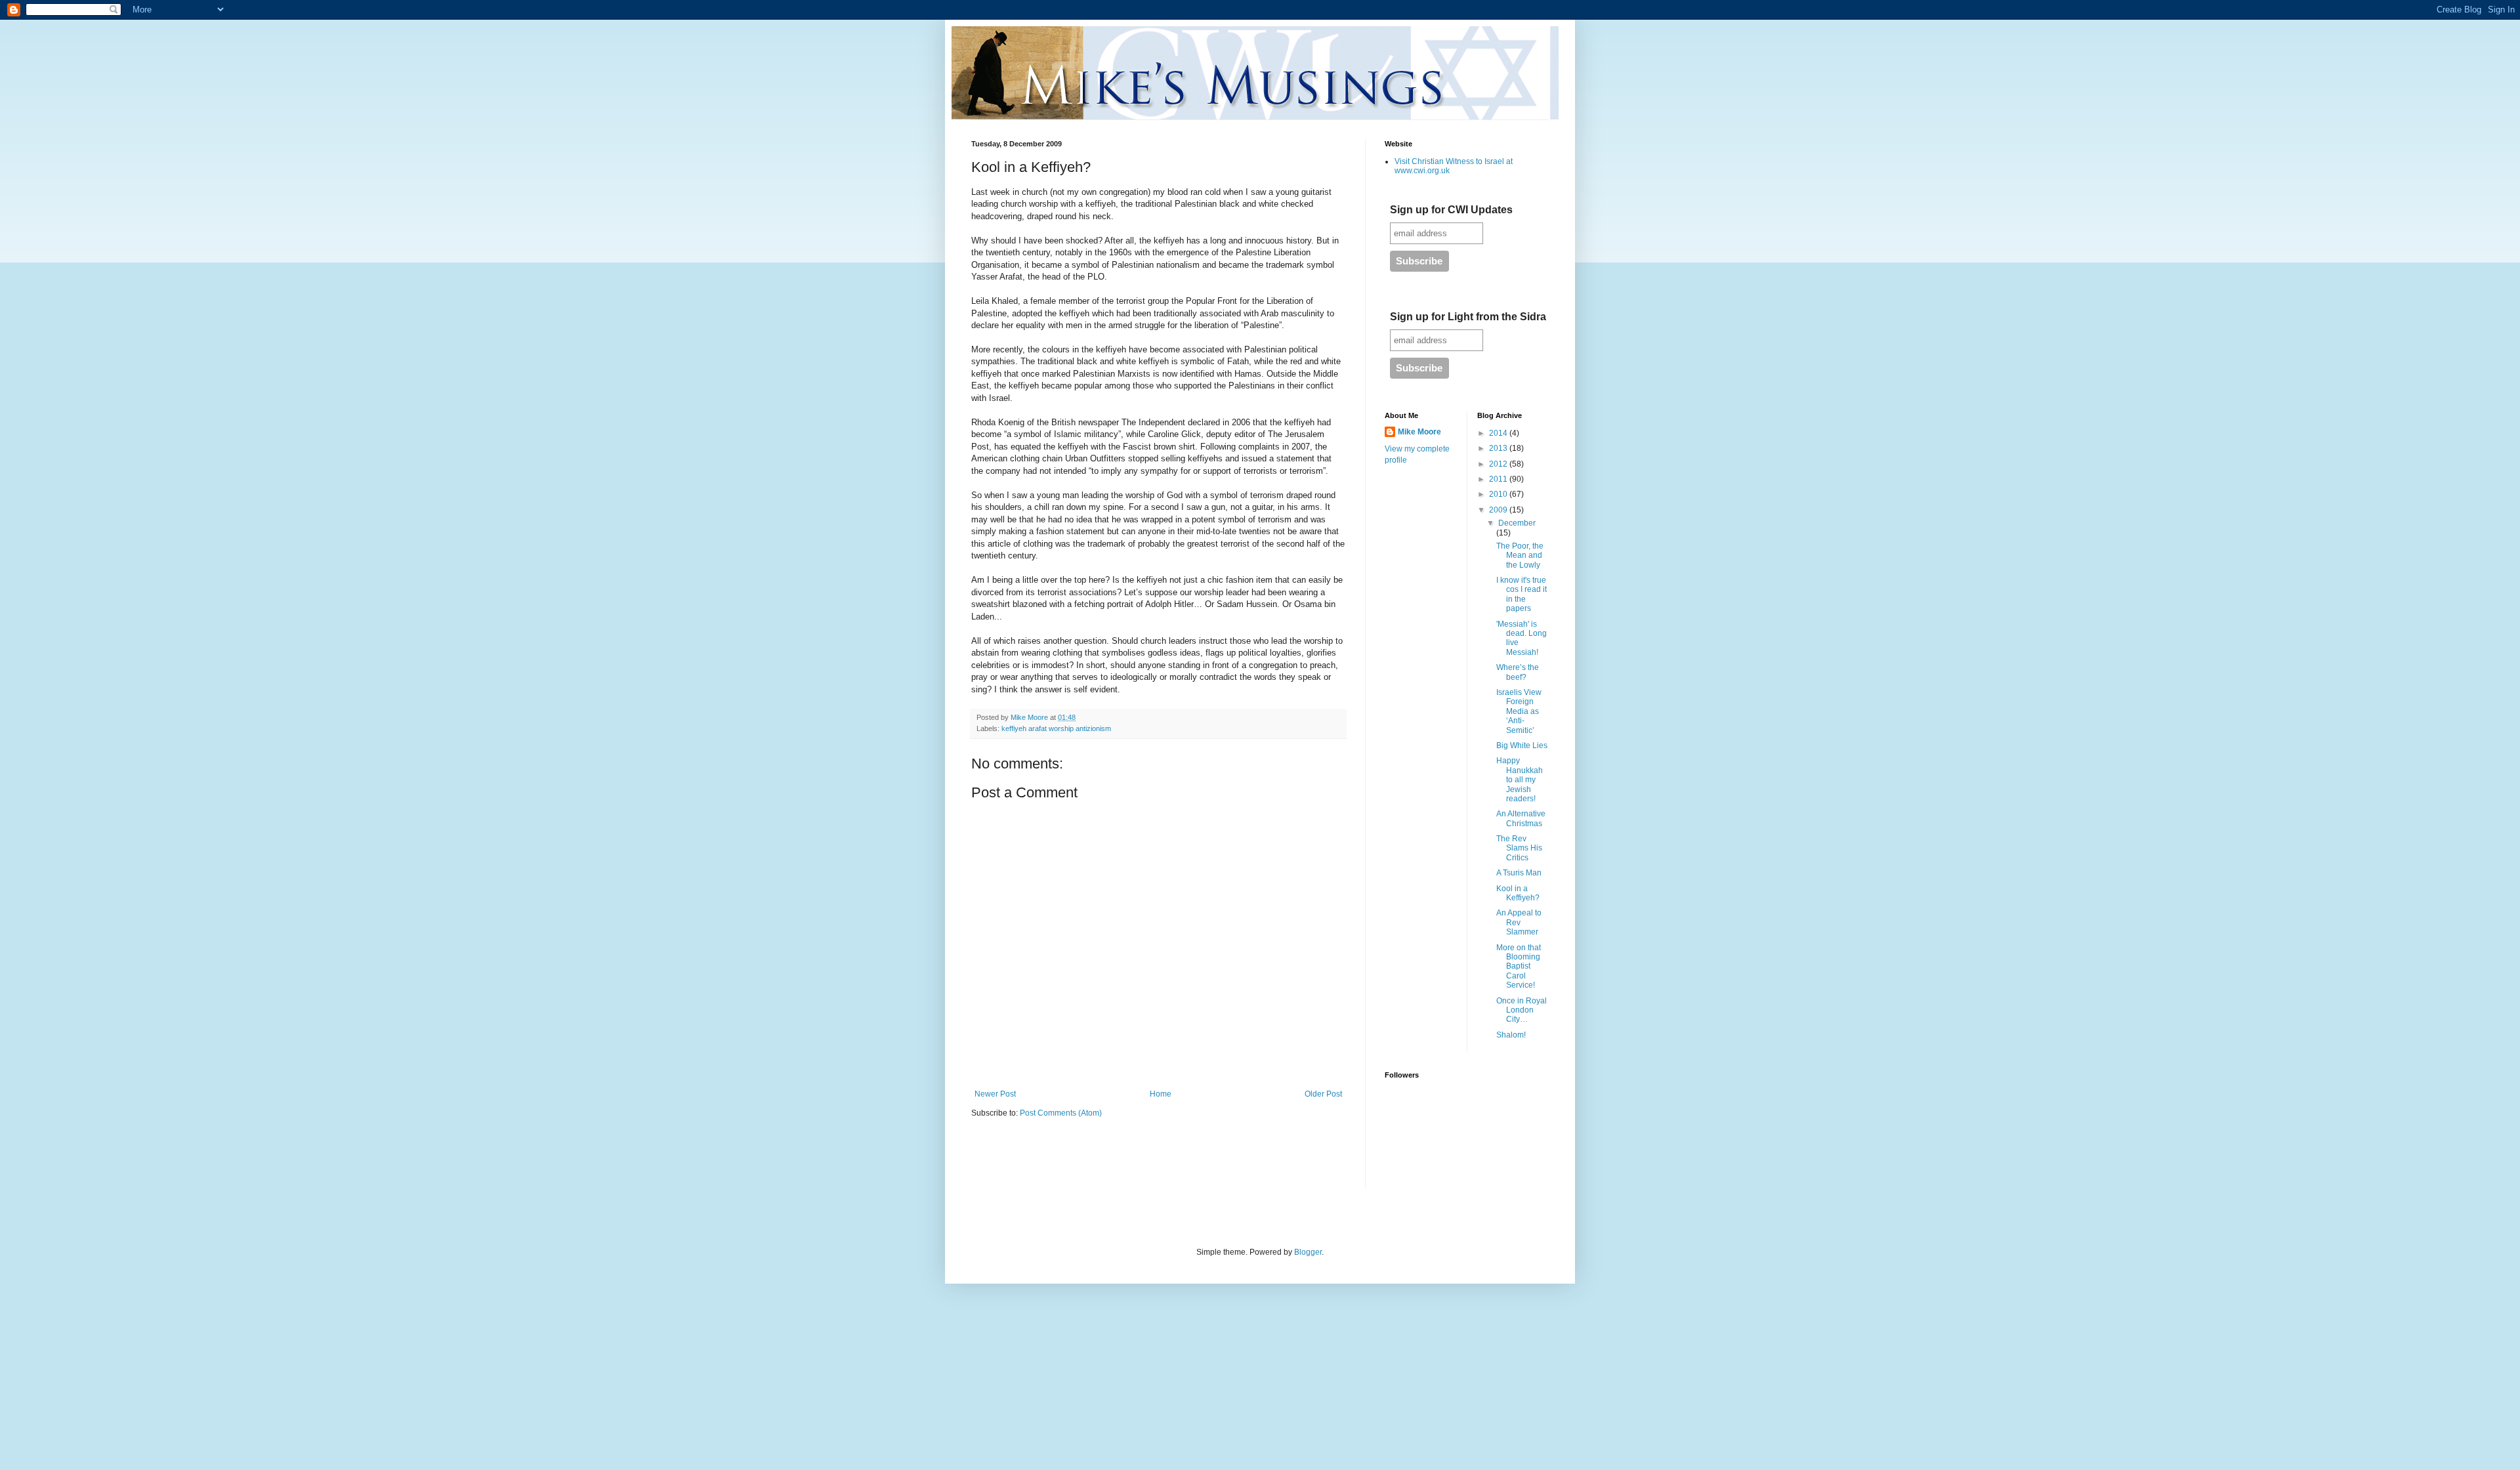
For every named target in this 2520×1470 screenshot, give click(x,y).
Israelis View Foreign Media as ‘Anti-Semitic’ (1519, 711)
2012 (1499, 464)
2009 (1499, 510)
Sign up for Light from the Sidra (1468, 317)
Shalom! (1511, 1035)
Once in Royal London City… (1522, 1010)
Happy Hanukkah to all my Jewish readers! (1520, 780)
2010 (1499, 494)
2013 (1499, 448)
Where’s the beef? (1518, 672)
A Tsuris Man (1519, 873)
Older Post (1323, 1094)
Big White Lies (1522, 745)
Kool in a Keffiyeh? (1518, 893)
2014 (1499, 433)
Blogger (1308, 1252)
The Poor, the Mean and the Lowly (1520, 556)
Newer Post (995, 1094)
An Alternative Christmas (1521, 818)
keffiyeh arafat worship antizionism (1056, 728)
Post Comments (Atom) (1061, 1113)
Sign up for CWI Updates (1451, 210)
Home (1161, 1094)
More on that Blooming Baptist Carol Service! (1519, 967)
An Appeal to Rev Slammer (1519, 922)
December (1517, 523)
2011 (1499, 479)
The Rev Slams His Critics (1519, 848)
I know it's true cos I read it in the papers (1522, 594)
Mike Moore (1419, 432)
